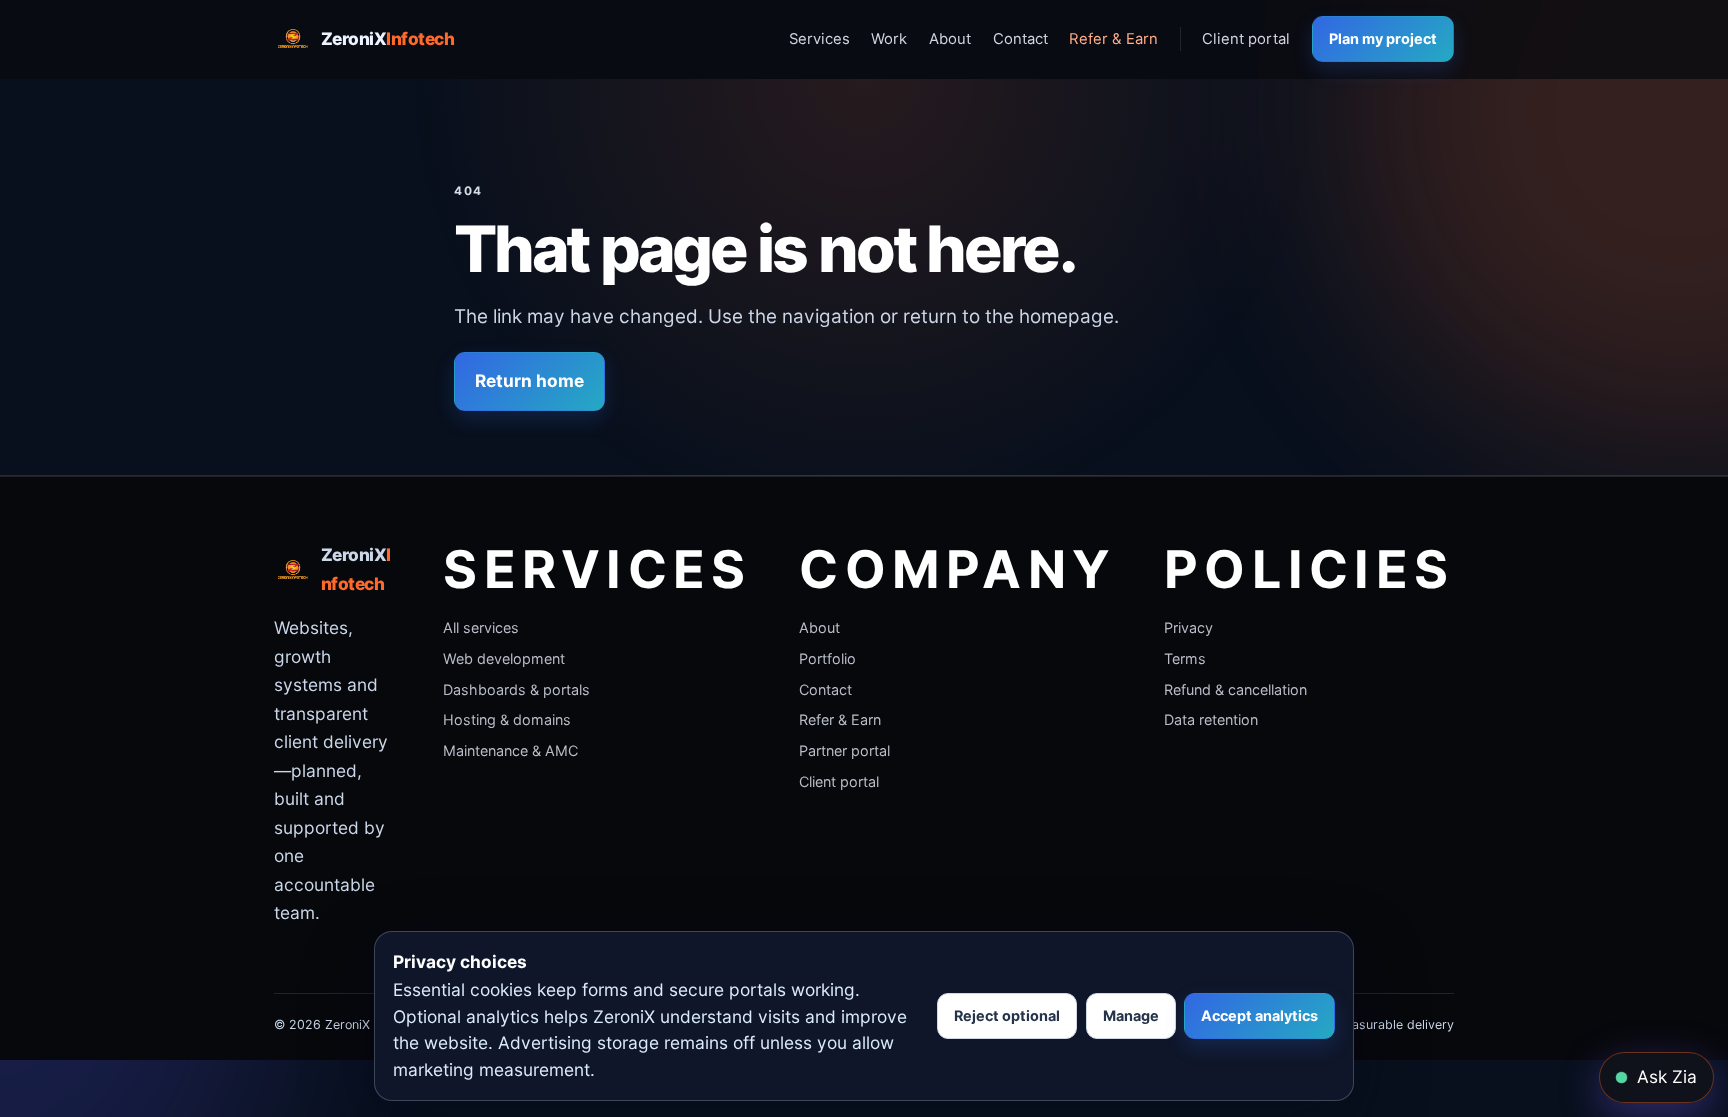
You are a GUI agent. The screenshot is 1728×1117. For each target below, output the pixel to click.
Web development (504, 658)
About (950, 39)
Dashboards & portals (516, 689)
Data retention (1211, 719)
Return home (529, 380)
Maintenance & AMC (510, 750)
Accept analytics (1259, 1015)
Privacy (1188, 627)
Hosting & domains (507, 719)
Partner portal (844, 750)
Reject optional (1007, 1015)
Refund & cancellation (1235, 689)
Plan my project (1383, 38)
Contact (1020, 39)
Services (819, 39)
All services (481, 627)
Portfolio (827, 658)
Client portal (1246, 39)
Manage (1131, 1015)
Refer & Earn (1113, 39)
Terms (1185, 658)
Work (889, 39)
